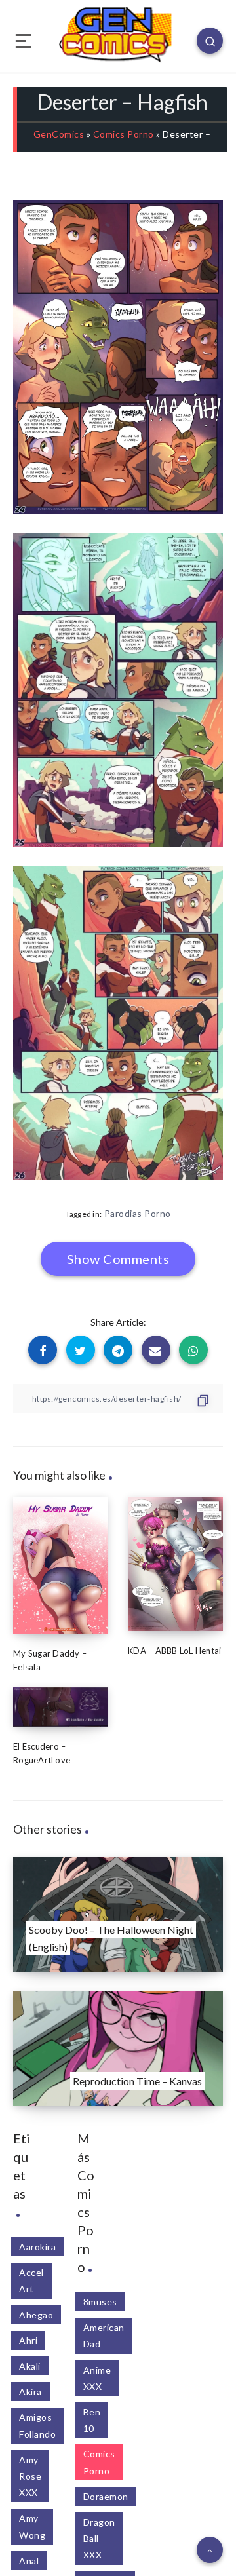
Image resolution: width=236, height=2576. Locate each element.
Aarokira (37, 2247)
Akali (30, 2366)
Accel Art (31, 2280)
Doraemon (106, 2496)
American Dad (104, 2336)
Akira (30, 2392)
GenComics (59, 134)
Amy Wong (32, 2526)
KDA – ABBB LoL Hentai (174, 1651)
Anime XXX (97, 2378)
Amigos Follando (37, 2425)
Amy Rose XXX (30, 2476)
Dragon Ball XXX (99, 2538)
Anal (29, 2561)
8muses (100, 2302)
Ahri (28, 2340)
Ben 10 (92, 2420)
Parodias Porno (138, 1213)
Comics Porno (124, 134)
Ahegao (36, 2315)
